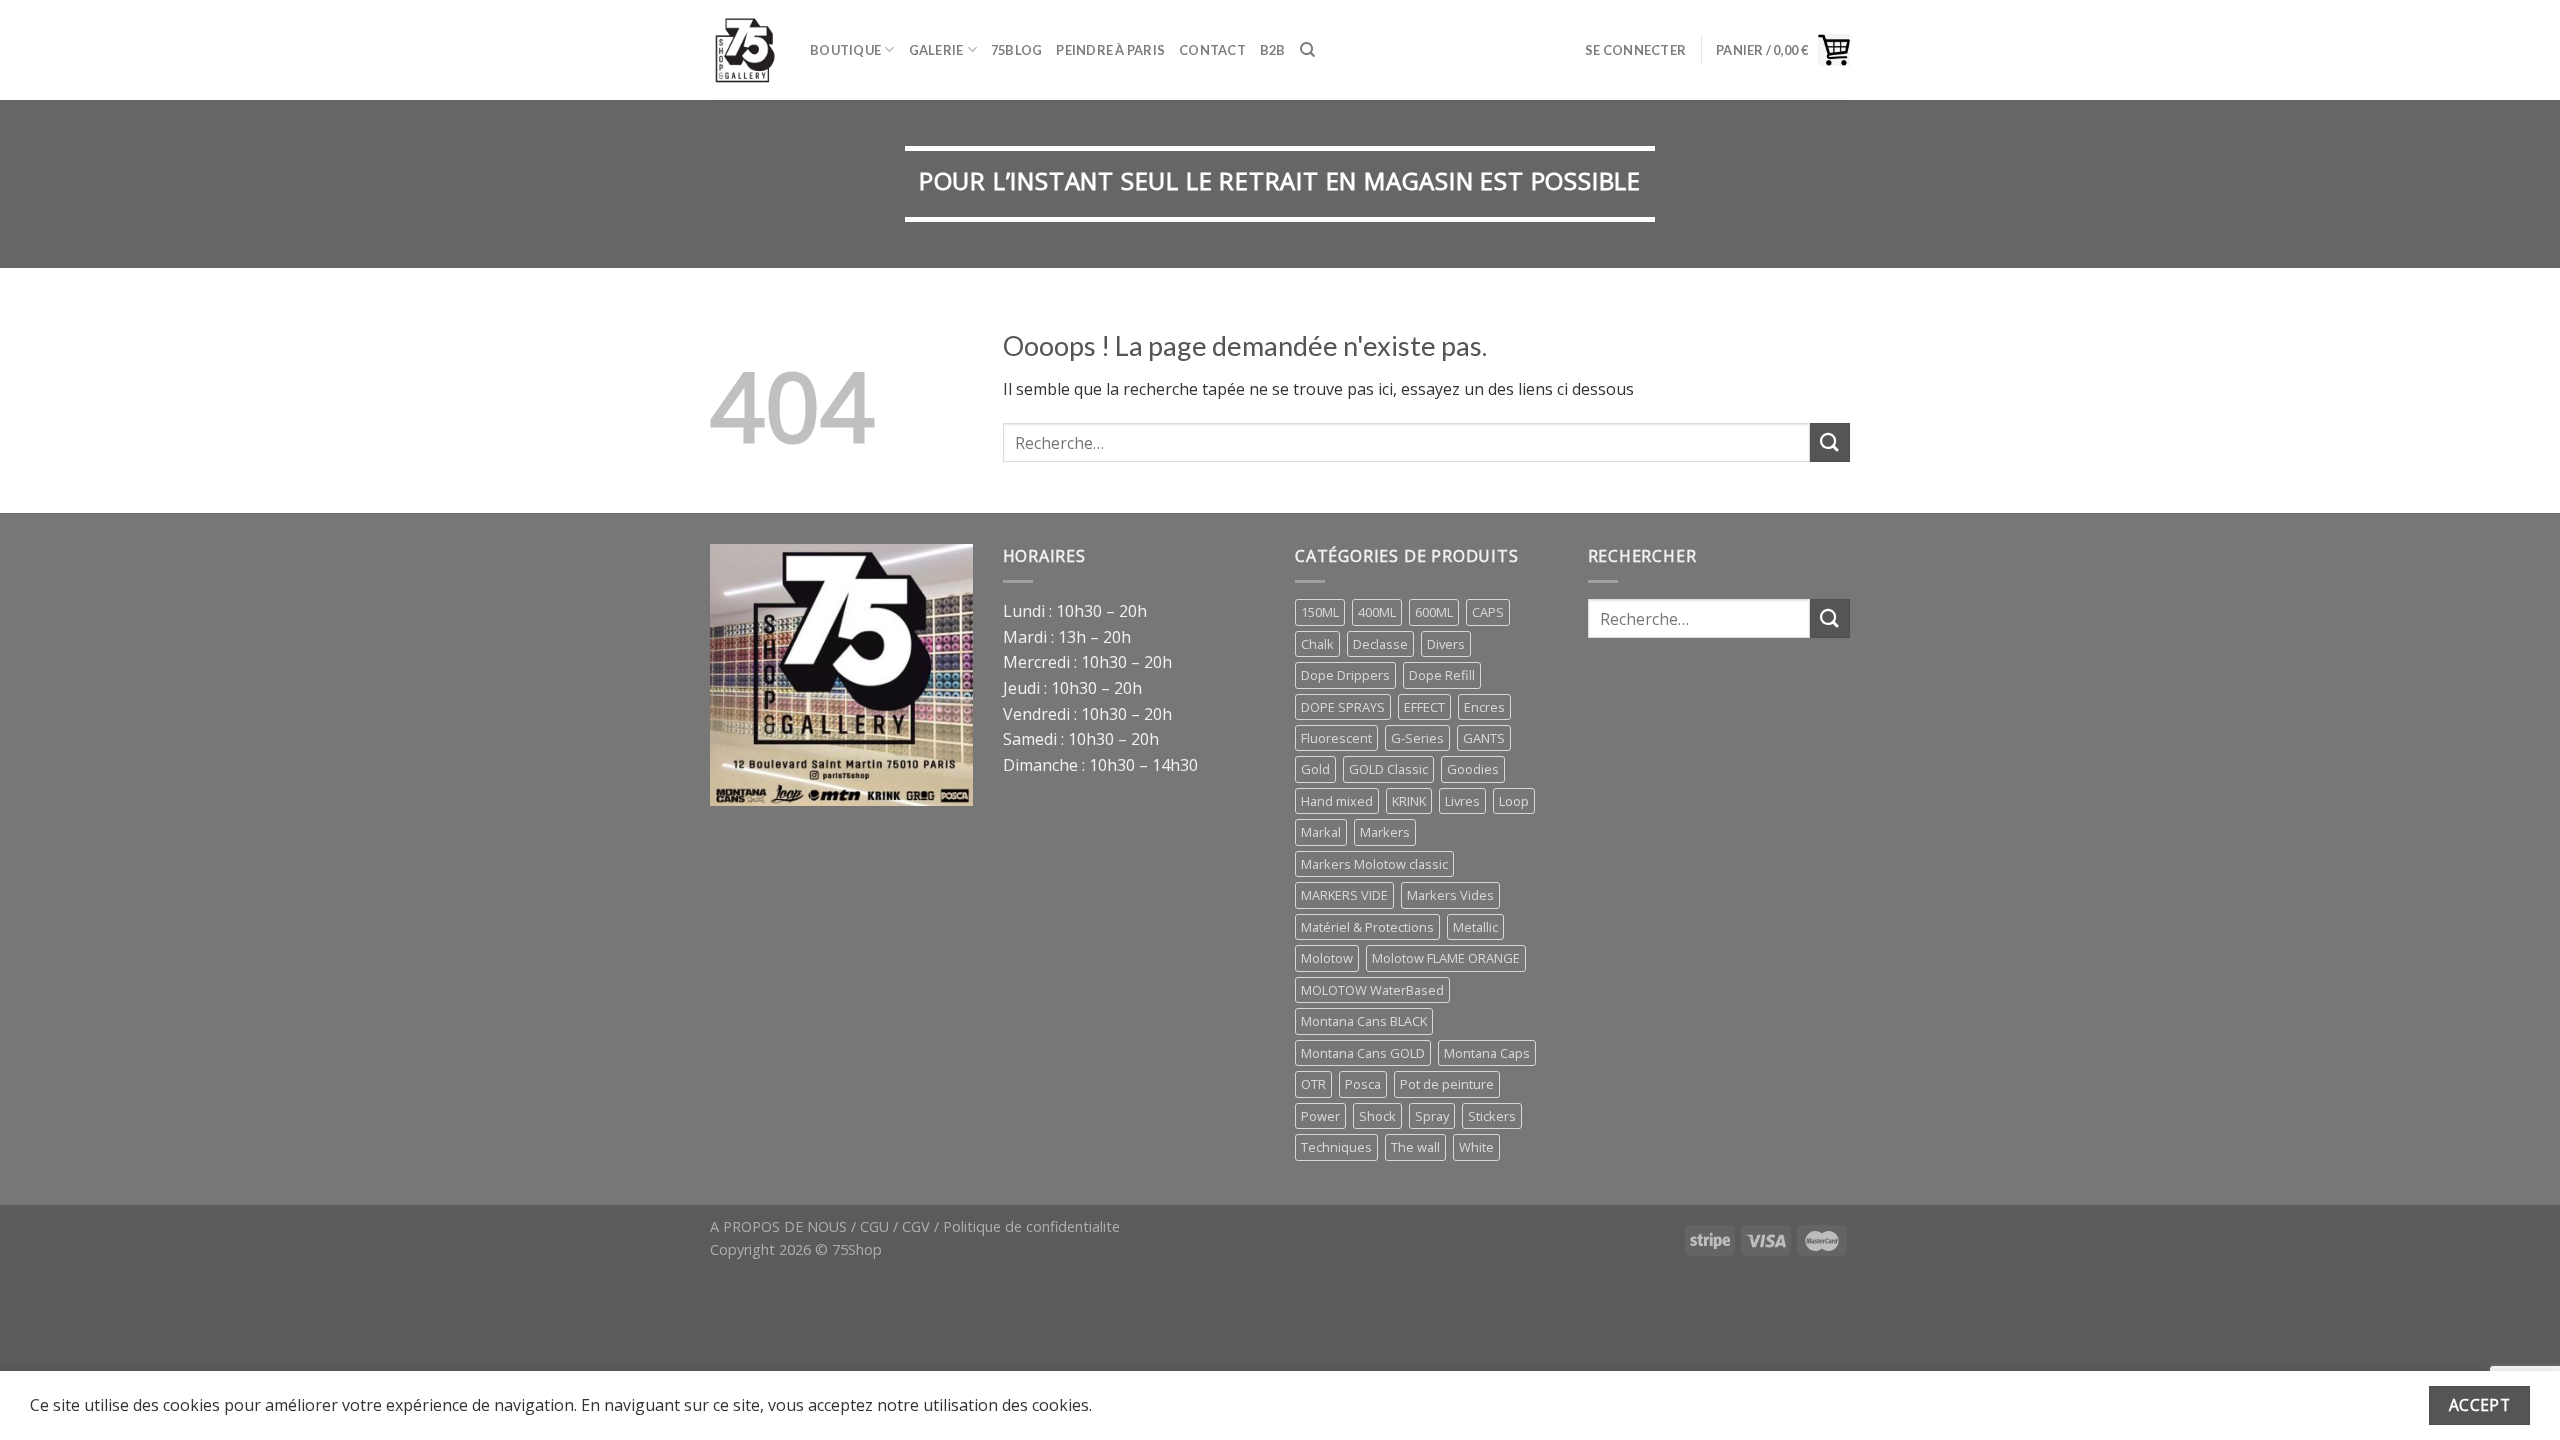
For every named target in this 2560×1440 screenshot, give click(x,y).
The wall (1415, 1147)
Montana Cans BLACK (1364, 1021)
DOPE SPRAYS (1343, 707)
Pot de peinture (1447, 1084)
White (1476, 1147)
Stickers (1492, 1116)
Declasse (1380, 644)
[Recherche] (1307, 50)
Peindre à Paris (1110, 50)
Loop (1514, 801)
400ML (1377, 612)
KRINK (1409, 801)
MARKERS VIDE (1344, 895)
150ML (1320, 612)
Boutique (845, 50)
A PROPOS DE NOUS (778, 1226)
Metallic (1475, 927)
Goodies (1473, 769)
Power (1320, 1116)
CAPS (1488, 612)
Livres (1462, 801)
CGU (874, 1226)
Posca (1363, 1084)
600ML (1434, 612)
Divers (1446, 644)
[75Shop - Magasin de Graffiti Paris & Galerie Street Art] (745, 50)
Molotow (1327, 958)
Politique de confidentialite (1031, 1226)
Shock (1377, 1116)
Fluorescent (1336, 738)
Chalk (1317, 644)
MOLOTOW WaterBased (1372, 990)
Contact (1212, 50)
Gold (1315, 769)
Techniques (1336, 1147)
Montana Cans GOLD (1363, 1053)
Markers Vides (1450, 895)
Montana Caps (1487, 1053)
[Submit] (1830, 442)
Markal (1321, 832)
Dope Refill (1442, 675)
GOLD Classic (1388, 769)
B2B (1273, 50)
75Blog (1017, 50)
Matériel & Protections (1367, 927)
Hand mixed (1337, 801)
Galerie (936, 50)
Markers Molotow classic (1374, 864)
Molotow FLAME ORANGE (1446, 958)
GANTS (1484, 738)
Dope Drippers (1345, 675)
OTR (1313, 1084)
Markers (1385, 832)
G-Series (1417, 738)
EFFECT (1424, 707)
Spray (1432, 1116)
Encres (1484, 707)
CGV (916, 1226)
